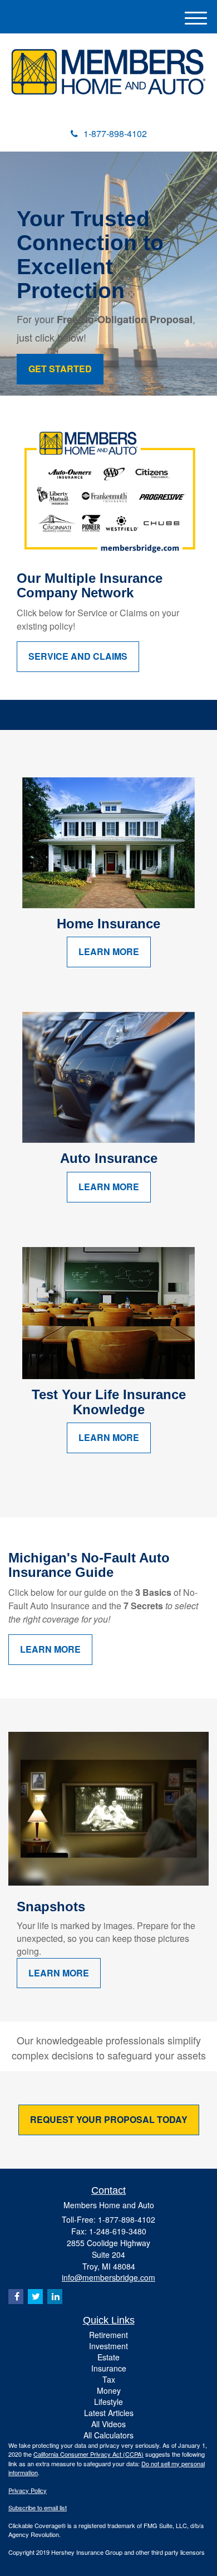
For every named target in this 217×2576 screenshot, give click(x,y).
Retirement (108, 2335)
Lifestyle (108, 2402)
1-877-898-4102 (115, 133)
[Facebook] (16, 2297)
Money (109, 2390)
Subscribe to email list (38, 2507)
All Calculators (108, 2435)
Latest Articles (109, 2413)
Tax (109, 2379)
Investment (108, 2346)
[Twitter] (35, 2297)
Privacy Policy (28, 2490)
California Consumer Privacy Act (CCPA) (88, 2454)
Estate (108, 2357)
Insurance (109, 2368)
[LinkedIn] (55, 2297)
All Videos (108, 2424)
